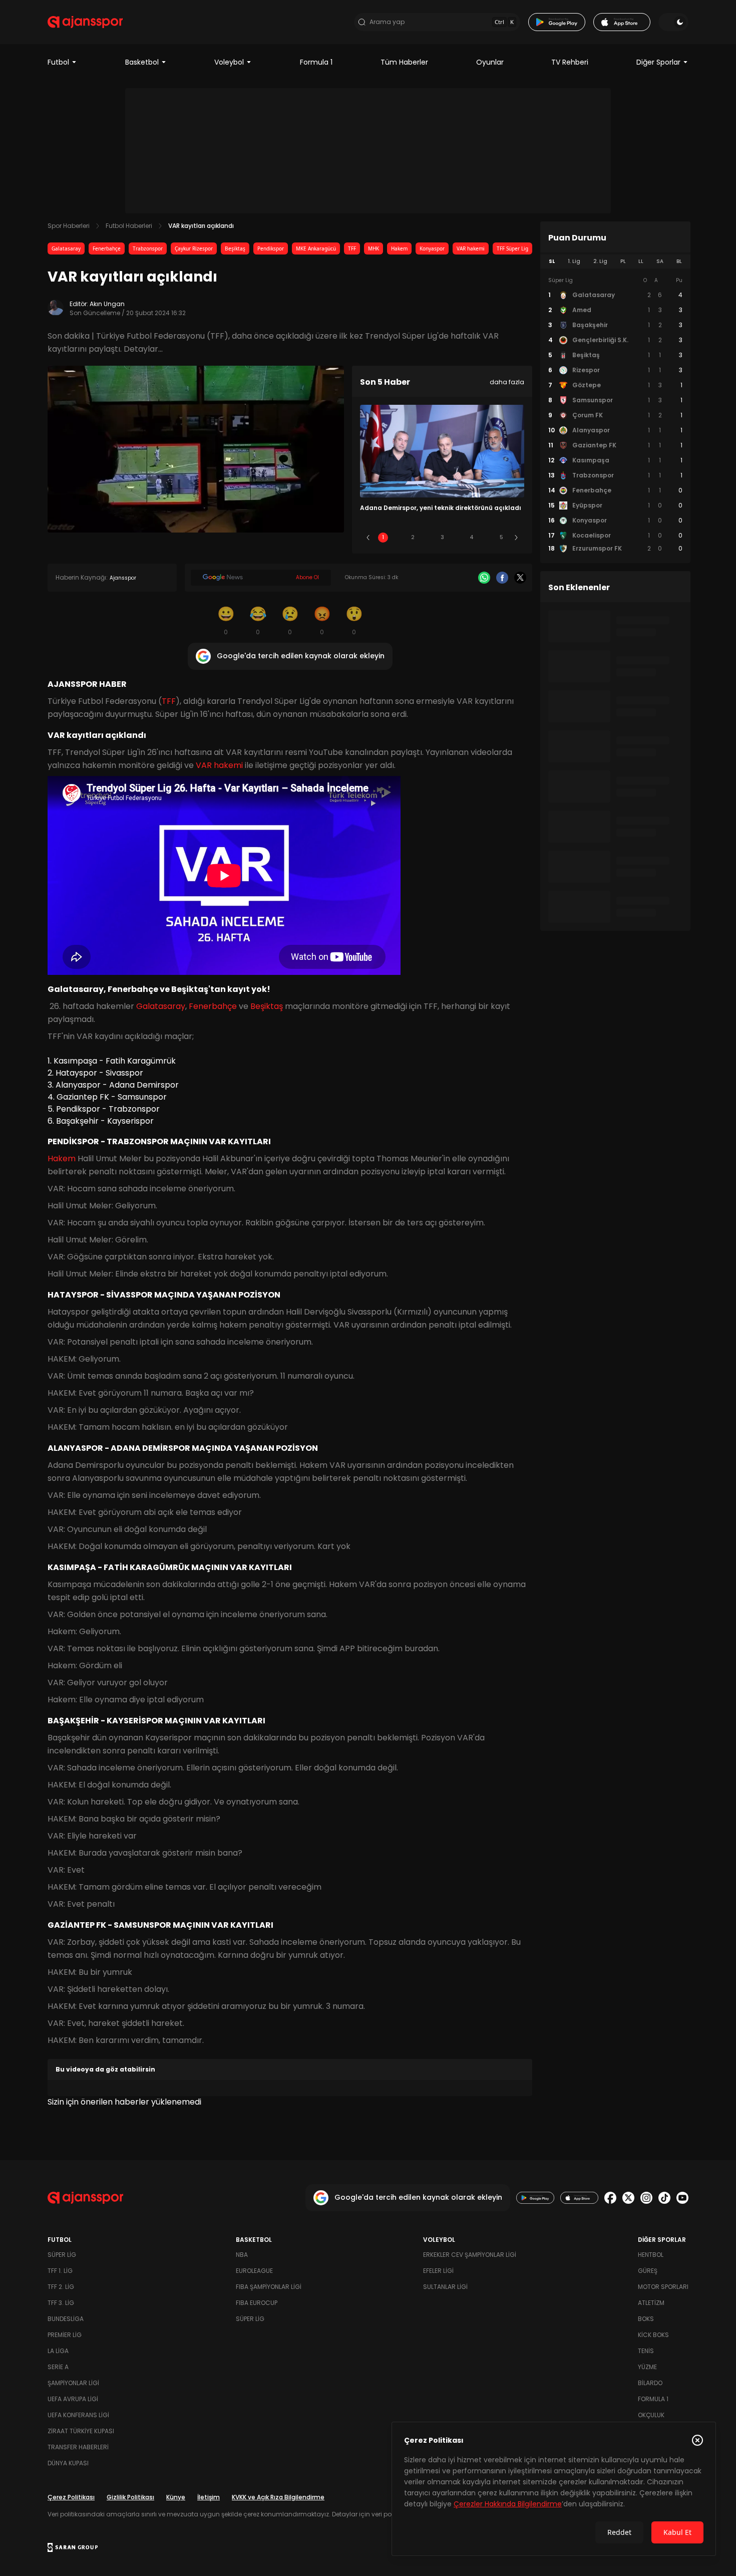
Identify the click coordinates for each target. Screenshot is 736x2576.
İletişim (209, 2497)
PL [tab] (623, 261)
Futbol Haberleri (129, 226)
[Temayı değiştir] (673, 22)
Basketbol (142, 62)
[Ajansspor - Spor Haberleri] (85, 22)
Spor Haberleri (69, 226)
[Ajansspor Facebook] (610, 2198)
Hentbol (651, 2255)
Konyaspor (432, 248)
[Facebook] (502, 578)
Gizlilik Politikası (130, 2497)
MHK (374, 248)
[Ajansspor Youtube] (682, 2198)
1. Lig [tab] (574, 261)
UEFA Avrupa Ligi (73, 2399)
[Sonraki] (516, 538)
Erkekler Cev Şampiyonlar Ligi (470, 2255)
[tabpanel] (615, 415)
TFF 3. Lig (61, 2303)
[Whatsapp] (484, 578)
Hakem (399, 248)
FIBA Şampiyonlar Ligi (269, 2287)
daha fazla (507, 382)
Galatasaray (66, 248)
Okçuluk (651, 2415)
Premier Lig (65, 2335)
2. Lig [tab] (600, 261)
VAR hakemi (471, 248)
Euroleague (254, 2271)
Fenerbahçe (107, 248)
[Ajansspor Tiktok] (664, 2198)
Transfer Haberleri (78, 2447)
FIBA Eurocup (257, 2303)
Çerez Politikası (71, 2497)
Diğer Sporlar (658, 62)
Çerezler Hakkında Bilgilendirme (508, 2504)
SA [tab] (660, 261)
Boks (646, 2319)
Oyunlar (490, 62)
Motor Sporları (663, 2287)
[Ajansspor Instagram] (646, 2198)
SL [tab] (552, 261)
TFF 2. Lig (61, 2287)
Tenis (646, 2351)
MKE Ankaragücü (316, 248)
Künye (176, 2497)
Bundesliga (66, 2319)
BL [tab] (679, 261)
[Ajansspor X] (628, 2198)
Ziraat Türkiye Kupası (81, 2431)
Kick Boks (653, 2335)
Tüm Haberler (404, 62)
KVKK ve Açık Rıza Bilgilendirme (278, 2497)
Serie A (58, 2367)
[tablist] (615, 262)
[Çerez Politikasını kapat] (697, 2440)
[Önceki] (368, 538)
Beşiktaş (235, 248)
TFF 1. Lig (60, 2271)
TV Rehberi (570, 62)
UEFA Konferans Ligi (78, 2415)
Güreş (648, 2271)
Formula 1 (316, 62)
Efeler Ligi (438, 2271)
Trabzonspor (148, 248)
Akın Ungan (107, 304)
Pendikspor (271, 248)
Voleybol (229, 62)
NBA (242, 2255)
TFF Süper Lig (512, 248)
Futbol (58, 62)
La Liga (58, 2351)
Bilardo (650, 2383)
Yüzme (647, 2367)
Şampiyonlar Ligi (73, 2383)
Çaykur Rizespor (194, 248)
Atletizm (651, 2303)
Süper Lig (62, 2255)
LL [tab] (641, 261)
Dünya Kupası (68, 2463)
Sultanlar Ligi (445, 2287)
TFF (352, 248)
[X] (520, 578)
